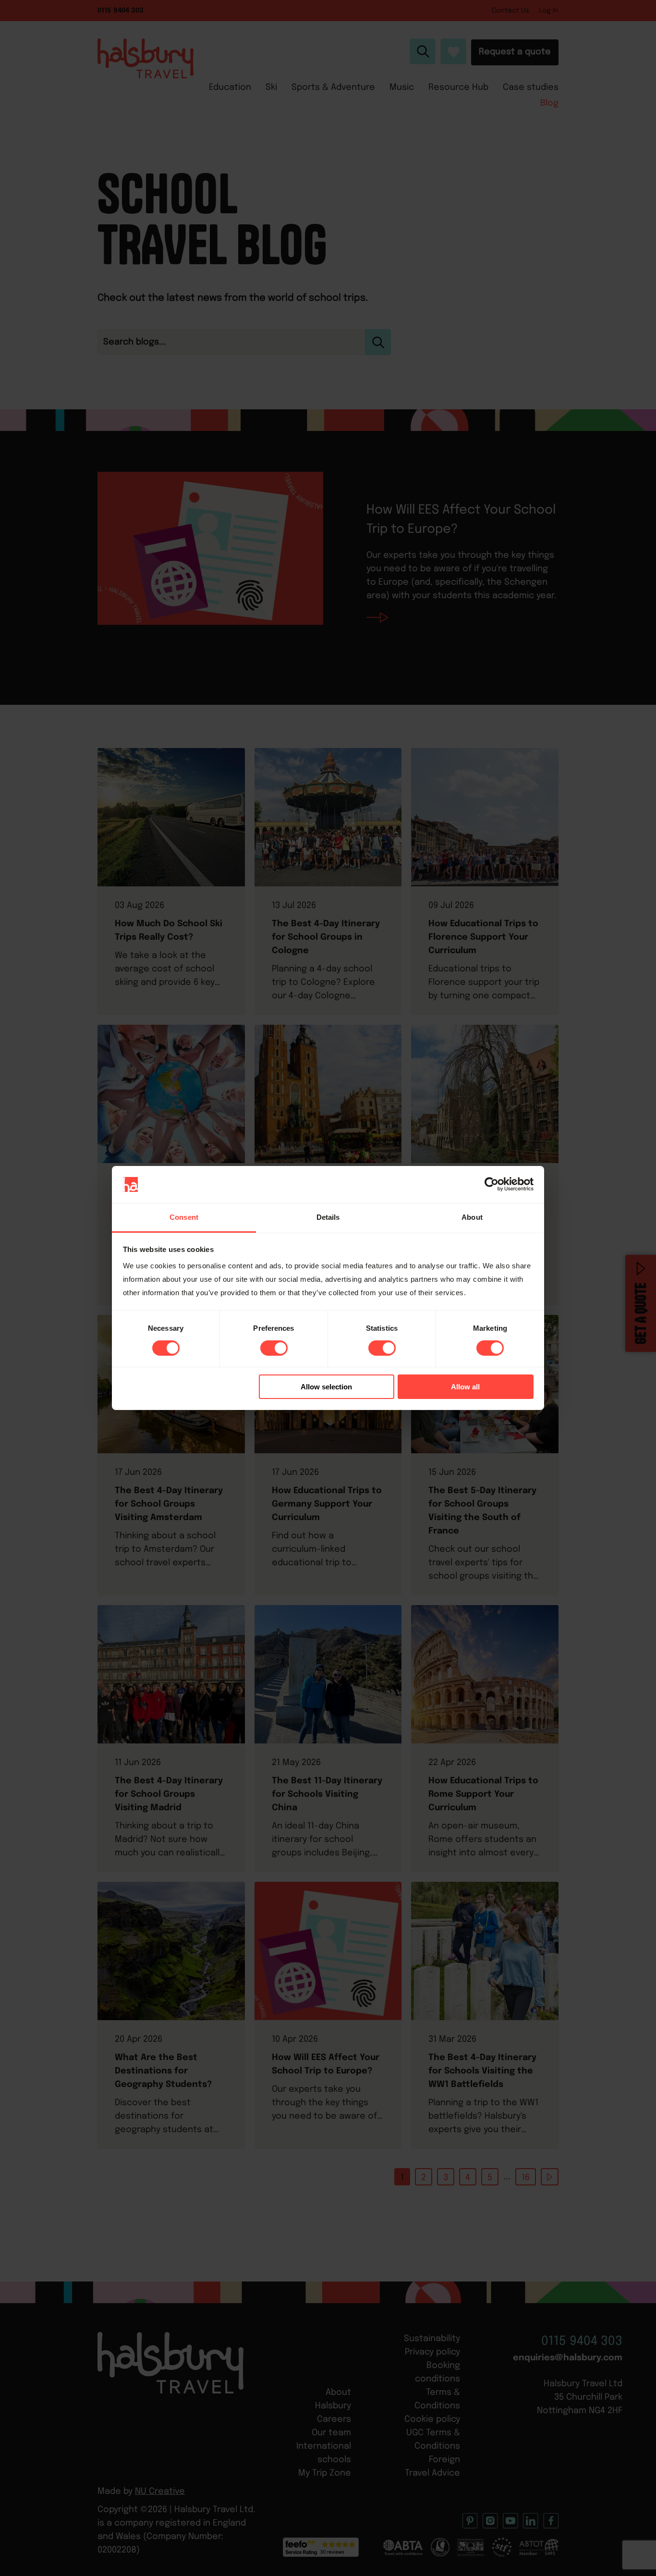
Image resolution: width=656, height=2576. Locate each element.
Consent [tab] (184, 1217)
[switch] (274, 1348)
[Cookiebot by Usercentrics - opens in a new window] (492, 1184)
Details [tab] (328, 1217)
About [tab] (472, 1217)
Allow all (465, 1387)
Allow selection (326, 1387)
